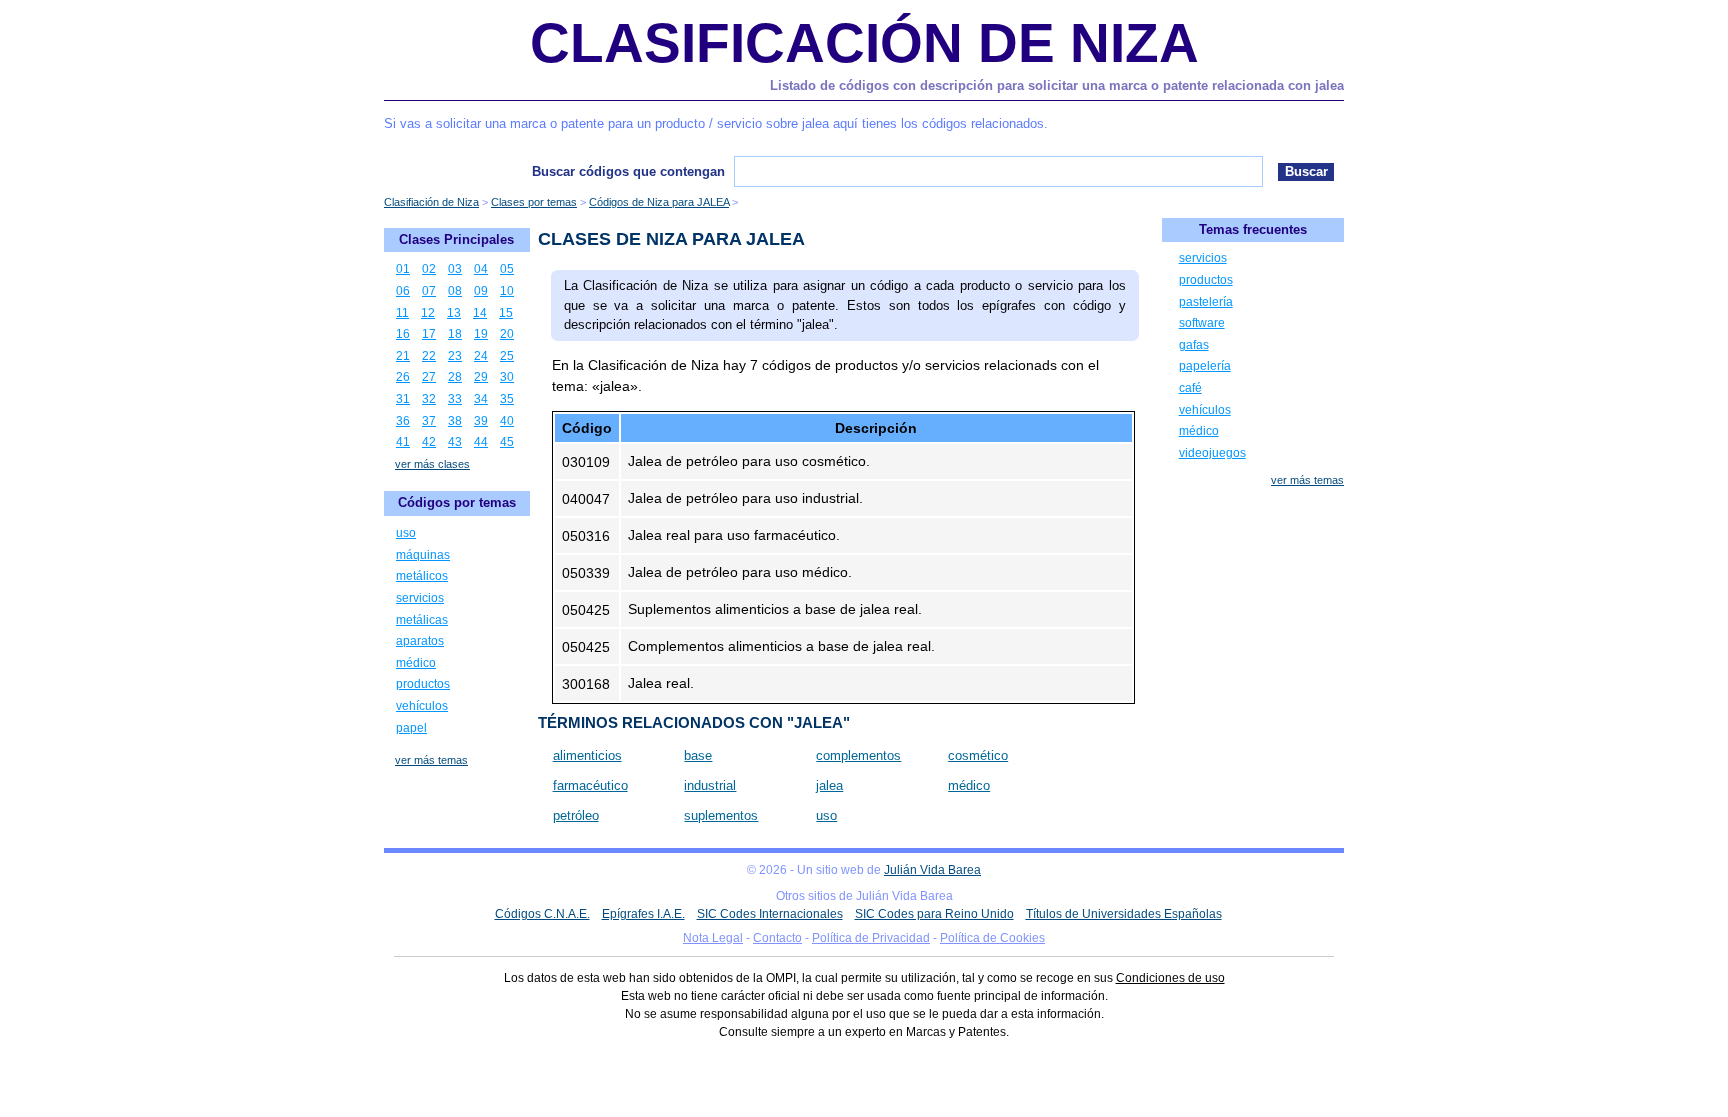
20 (507, 334)
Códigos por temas (457, 502)
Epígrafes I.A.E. (643, 914)
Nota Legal (713, 938)
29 (481, 377)
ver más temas (431, 760)
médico (969, 785)
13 (454, 313)
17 (429, 334)
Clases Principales (456, 239)
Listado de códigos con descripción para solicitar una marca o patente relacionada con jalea (1057, 85)
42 (429, 442)
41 (403, 442)
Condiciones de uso (1170, 978)
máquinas (423, 555)
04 (481, 269)
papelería (1205, 366)
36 (403, 421)
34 (481, 399)
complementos (858, 755)
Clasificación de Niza (864, 43)
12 (428, 313)
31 (403, 399)
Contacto (777, 938)
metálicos (422, 576)
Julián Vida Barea (932, 870)
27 (429, 377)
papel (411, 728)
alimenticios (587, 755)
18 (455, 334)
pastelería (1206, 302)
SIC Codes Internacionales (770, 914)
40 (507, 421)
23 (455, 356)
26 (403, 377)
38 (455, 421)
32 (429, 399)
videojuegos (1212, 453)
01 (403, 269)
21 (403, 356)
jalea (829, 785)
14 (480, 313)
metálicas (422, 620)
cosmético (978, 755)
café (1190, 388)
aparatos (420, 641)
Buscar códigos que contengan (628, 171)
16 (403, 334)
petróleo (576, 815)
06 (403, 291)
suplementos (721, 815)
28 (455, 377)
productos (423, 684)
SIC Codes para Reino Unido (934, 914)
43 (455, 442)
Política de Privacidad (871, 938)
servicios (420, 598)
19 (481, 334)
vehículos (422, 706)
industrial (710, 785)
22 (429, 356)
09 (481, 291)
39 (481, 421)
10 (507, 291)
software (1202, 323)
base (698, 755)
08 (455, 291)
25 (507, 356)
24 (481, 356)
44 (481, 442)
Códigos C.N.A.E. (542, 914)
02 (429, 269)
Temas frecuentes (1253, 229)
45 (507, 442)
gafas (1194, 345)
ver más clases (432, 464)
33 (455, 399)
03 (455, 269)
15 (506, 313)
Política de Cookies (992, 938)
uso (826, 815)
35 (507, 399)
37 (429, 421)
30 (507, 377)
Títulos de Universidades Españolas (1124, 914)
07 (429, 291)
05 (507, 269)
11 (402, 313)
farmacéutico (590, 785)
